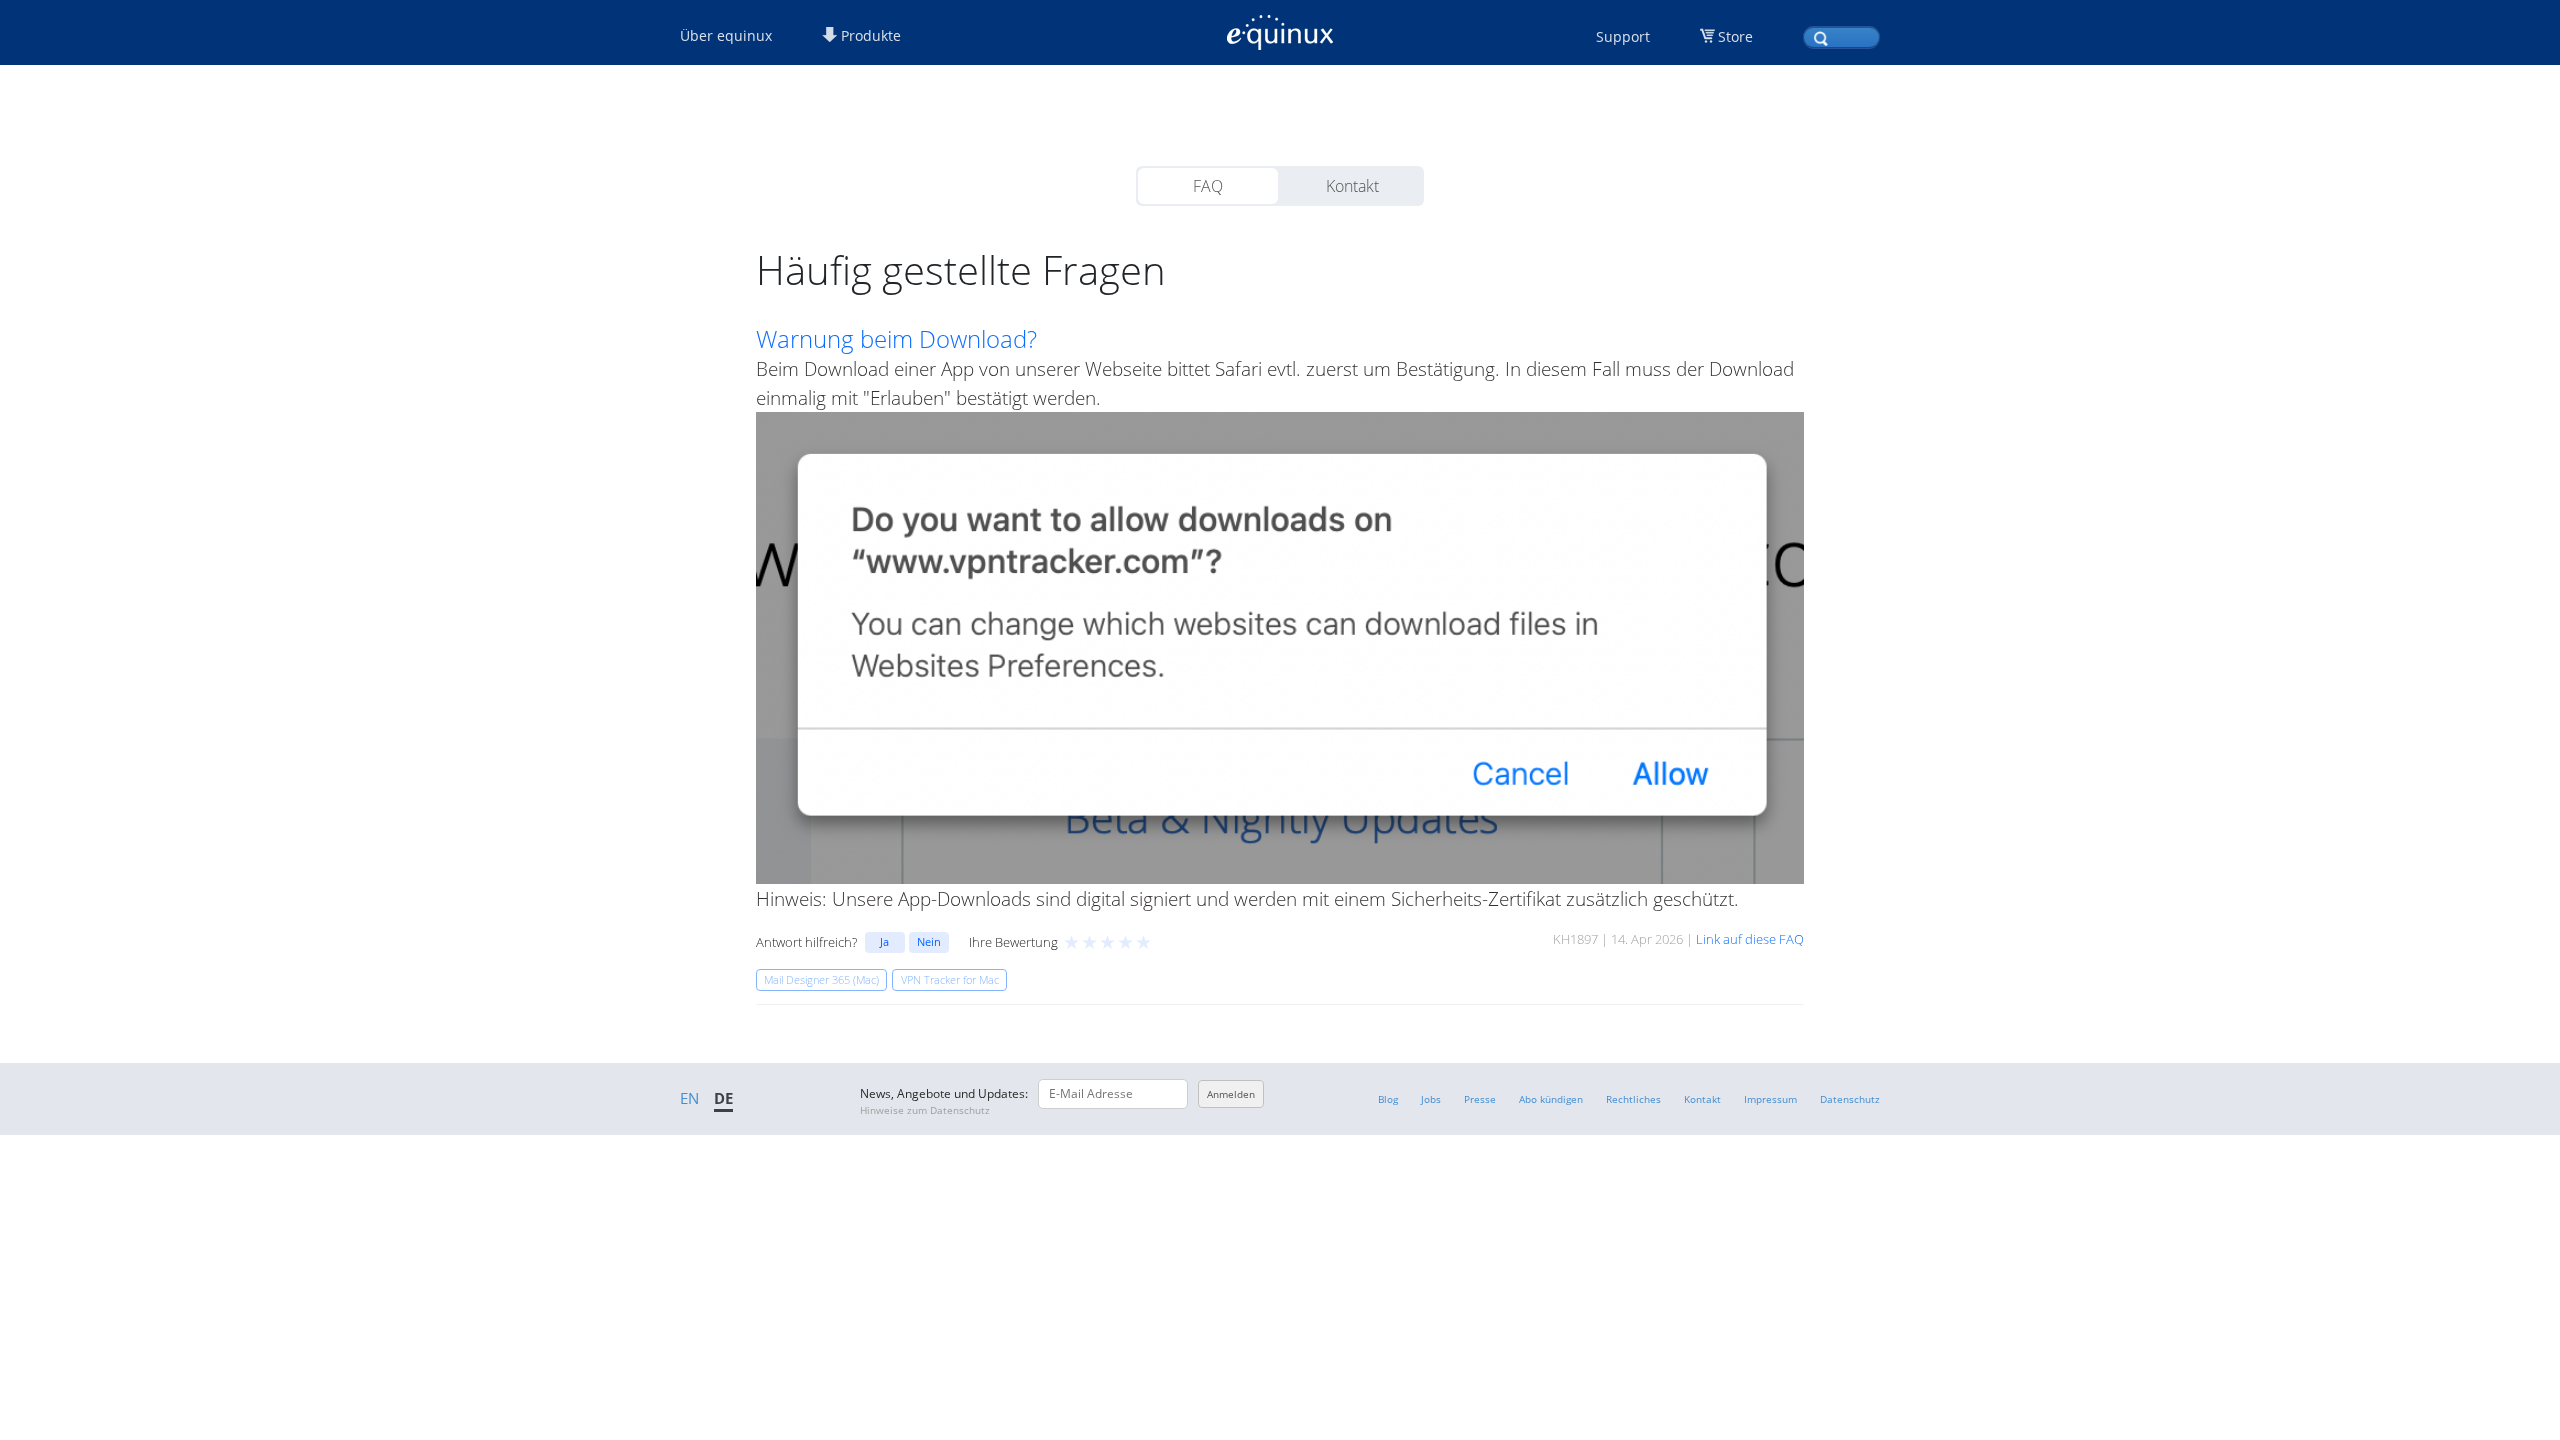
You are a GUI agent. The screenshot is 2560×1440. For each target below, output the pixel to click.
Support (1623, 36)
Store (1735, 36)
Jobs (1431, 1099)
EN (689, 1098)
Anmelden (1231, 1094)
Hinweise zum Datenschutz (925, 1110)
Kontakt (1352, 186)
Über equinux (726, 35)
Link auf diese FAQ (1750, 939)
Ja (884, 941)
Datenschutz (1850, 1099)
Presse (1480, 1099)
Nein (929, 941)
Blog (1388, 1099)
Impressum (1770, 1099)
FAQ (1208, 186)
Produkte (869, 35)
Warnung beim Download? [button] (896, 339)
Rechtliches (1633, 1099)
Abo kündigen (1551, 1099)
